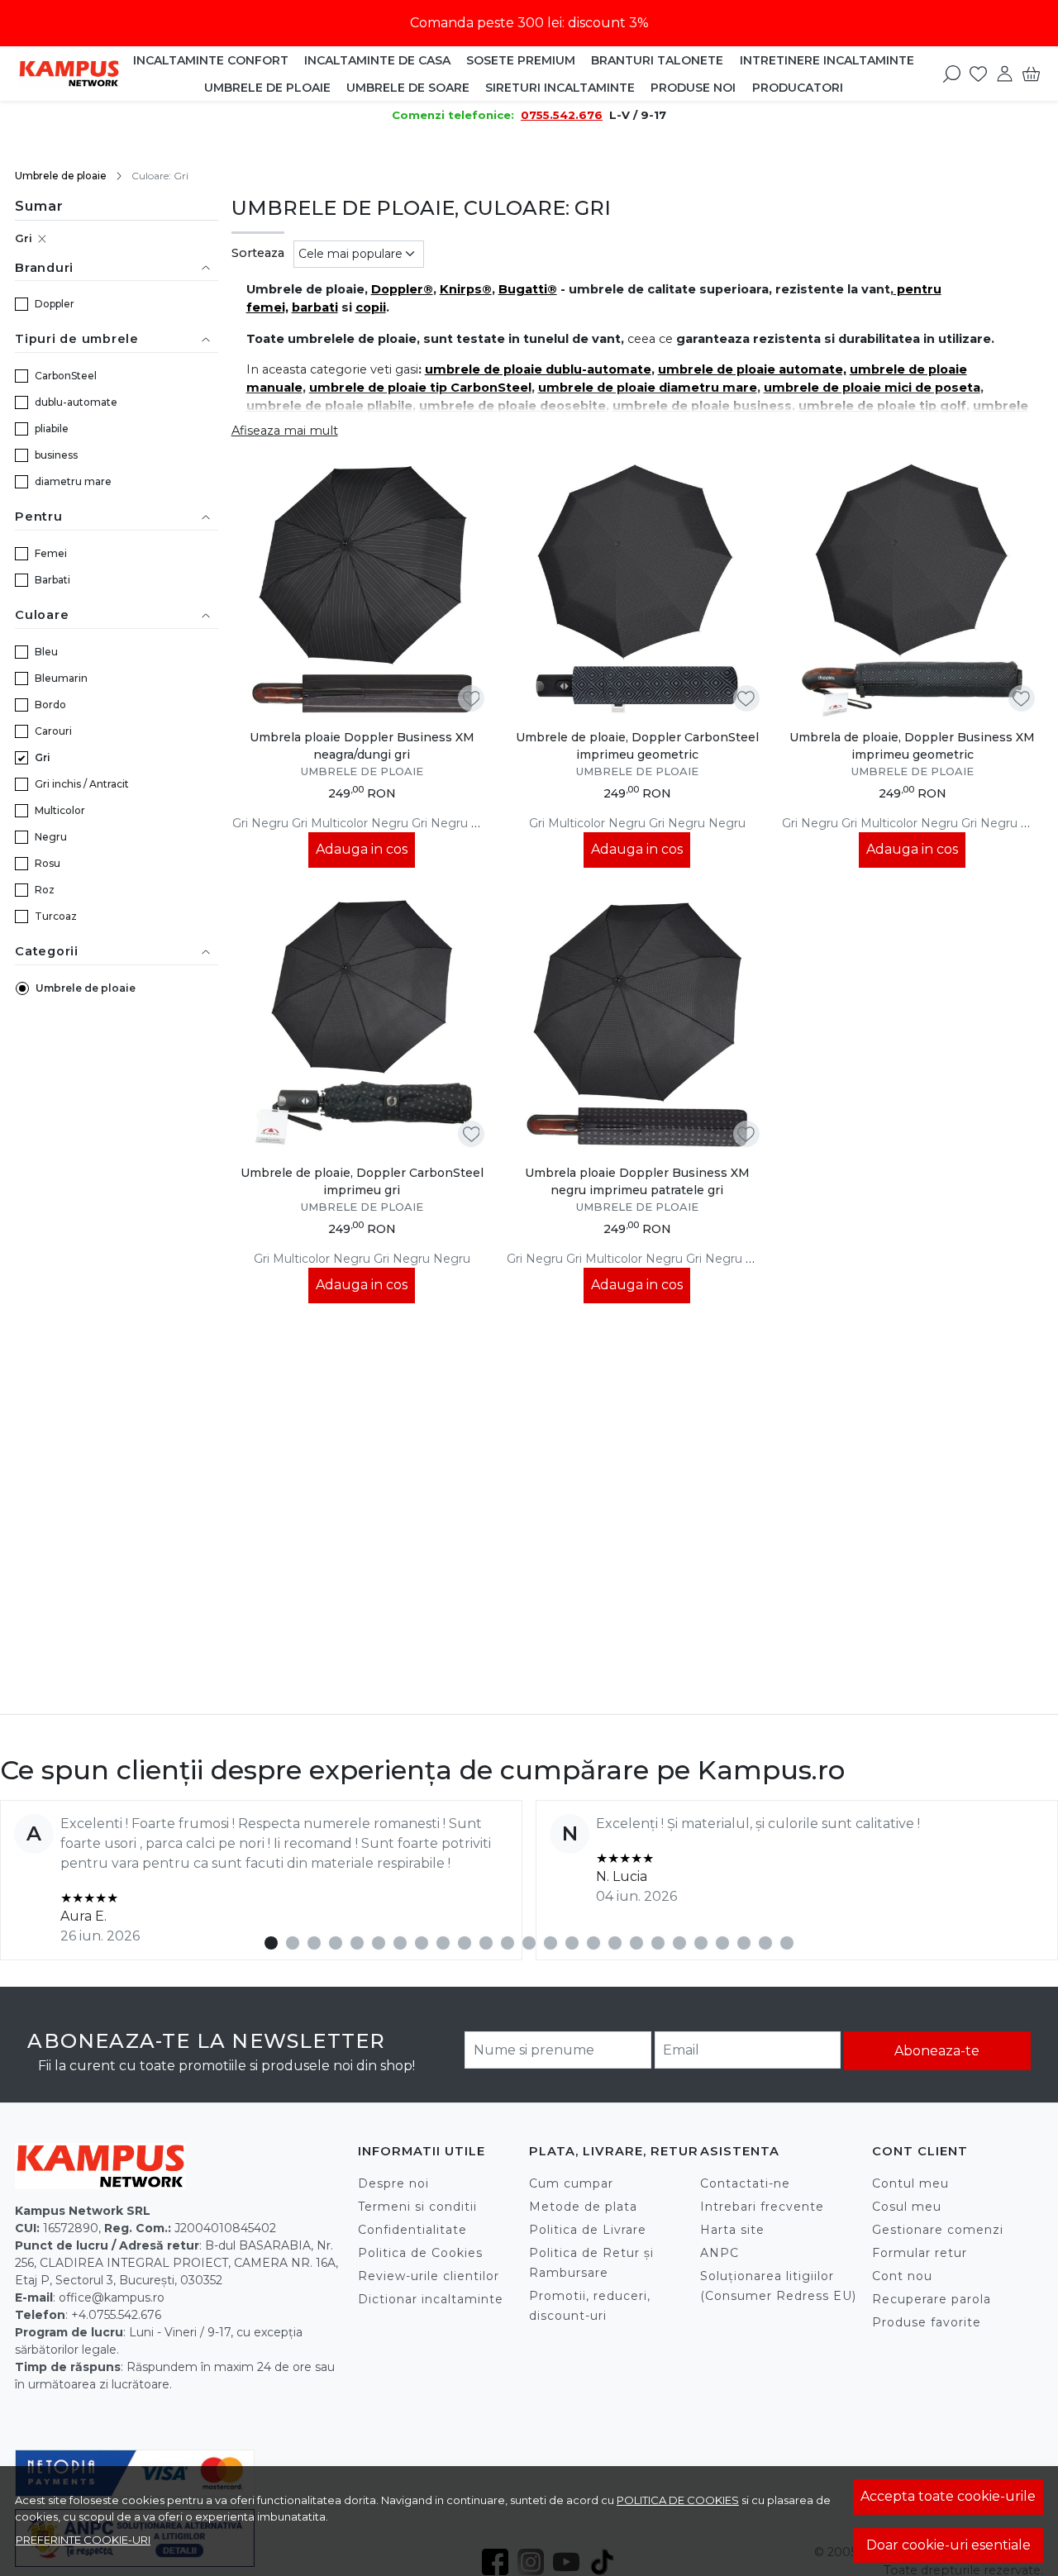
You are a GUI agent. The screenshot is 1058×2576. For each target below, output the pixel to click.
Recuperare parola (932, 2299)
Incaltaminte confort (211, 60)
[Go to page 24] (765, 1943)
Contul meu (910, 2183)
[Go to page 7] (400, 1943)
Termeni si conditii (417, 2207)
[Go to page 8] (422, 1943)
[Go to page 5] (357, 1943)
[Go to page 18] (636, 1943)
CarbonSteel (66, 376)
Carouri (53, 731)
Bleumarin (61, 678)
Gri (24, 238)
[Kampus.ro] (69, 73)
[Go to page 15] (572, 1943)
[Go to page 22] (722, 1943)
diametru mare (73, 481)
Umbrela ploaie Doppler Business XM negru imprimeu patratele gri (637, 1181)
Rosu (48, 863)
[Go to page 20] (679, 1943)
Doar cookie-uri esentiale (948, 2545)
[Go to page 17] (615, 1943)
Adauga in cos (362, 849)
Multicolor (60, 810)
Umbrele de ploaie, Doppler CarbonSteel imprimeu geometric (637, 746)
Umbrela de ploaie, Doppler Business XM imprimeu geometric (912, 746)
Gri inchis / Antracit (82, 784)
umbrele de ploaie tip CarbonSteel (420, 388)
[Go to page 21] (701, 1943)
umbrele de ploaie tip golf (882, 406)
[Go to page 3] (314, 1943)
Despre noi (393, 2183)
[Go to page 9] (443, 1943)
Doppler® (402, 289)
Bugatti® (528, 289)
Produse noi (693, 88)
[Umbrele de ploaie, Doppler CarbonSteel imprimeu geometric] (637, 590)
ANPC (720, 2253)
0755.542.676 (562, 115)
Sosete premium (521, 60)
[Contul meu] (1005, 74)
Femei (51, 553)
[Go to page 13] (529, 1943)
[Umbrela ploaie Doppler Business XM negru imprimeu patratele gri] (637, 1025)
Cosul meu (907, 2207)
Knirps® (466, 289)
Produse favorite (927, 2322)
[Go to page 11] (486, 1943)
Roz (45, 890)
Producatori (798, 88)
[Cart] (1031, 74)
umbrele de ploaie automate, (752, 369)
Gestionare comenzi (938, 2230)
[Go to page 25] (787, 1943)
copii (371, 307)
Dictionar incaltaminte (431, 2299)
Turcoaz (56, 916)
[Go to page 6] (379, 1943)
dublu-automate (76, 402)
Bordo (50, 705)
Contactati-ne (745, 2183)
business (56, 455)
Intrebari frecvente (762, 2207)
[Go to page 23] (744, 1943)
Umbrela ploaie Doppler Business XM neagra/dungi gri (362, 746)
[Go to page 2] (293, 1943)
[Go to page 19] (658, 1943)
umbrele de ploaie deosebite (512, 406)
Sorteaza (258, 253)
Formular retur (920, 2253)
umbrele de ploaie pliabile (329, 406)
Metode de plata (583, 2207)
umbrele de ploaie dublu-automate (538, 369)
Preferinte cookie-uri (83, 2540)
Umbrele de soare (408, 88)
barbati (315, 307)
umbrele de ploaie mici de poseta (872, 388)
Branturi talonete (657, 60)
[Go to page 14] (550, 1943)
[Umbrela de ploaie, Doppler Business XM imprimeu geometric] (912, 590)
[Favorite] (978, 74)
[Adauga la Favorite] (472, 699)
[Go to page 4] (336, 1943)
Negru (51, 837)
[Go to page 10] (465, 1943)
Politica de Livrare (588, 2230)
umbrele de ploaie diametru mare (648, 388)
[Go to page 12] (508, 1943)
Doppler (55, 304)
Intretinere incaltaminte (827, 60)
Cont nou (902, 2276)
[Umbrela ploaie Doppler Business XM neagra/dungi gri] (362, 590)
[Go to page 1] (271, 1943)
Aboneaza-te (937, 2051)
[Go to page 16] (593, 1943)
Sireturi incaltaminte (560, 88)
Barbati (52, 580)
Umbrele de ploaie (267, 88)
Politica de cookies (678, 2500)
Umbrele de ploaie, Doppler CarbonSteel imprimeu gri (362, 1181)
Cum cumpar (571, 2183)
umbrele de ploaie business (702, 406)
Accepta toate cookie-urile (948, 2496)
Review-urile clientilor (429, 2276)
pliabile (52, 429)
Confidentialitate (412, 2230)
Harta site (732, 2230)
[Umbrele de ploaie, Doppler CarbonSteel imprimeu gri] (362, 1025)
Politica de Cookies (420, 2253)
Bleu (46, 652)
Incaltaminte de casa (377, 60)
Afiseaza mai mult (285, 431)
